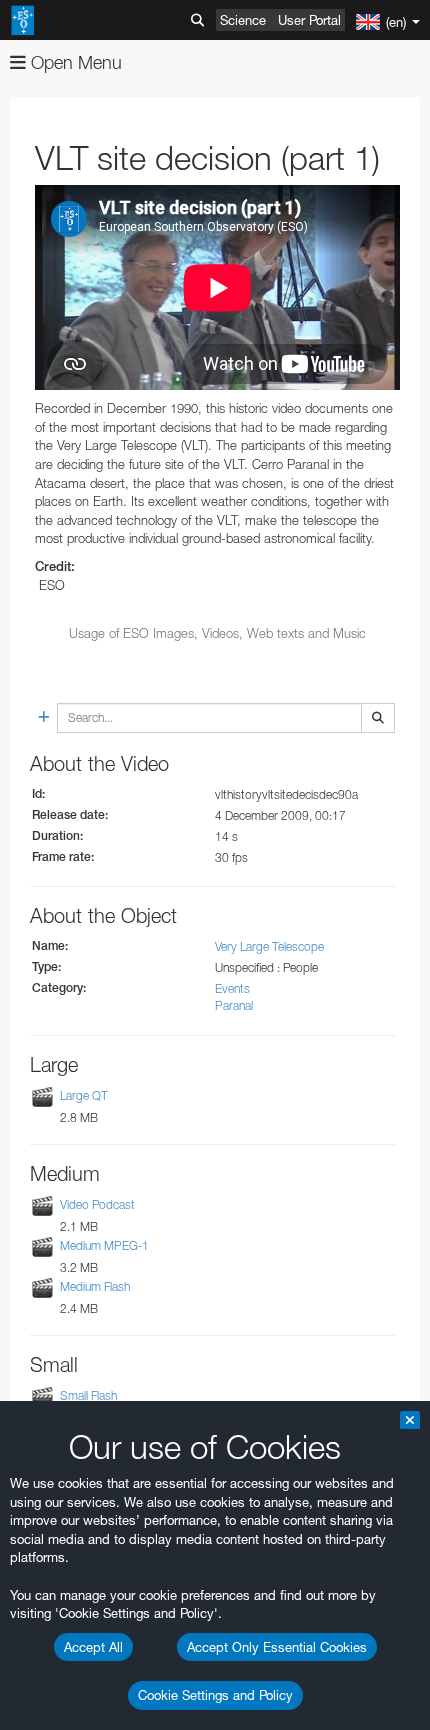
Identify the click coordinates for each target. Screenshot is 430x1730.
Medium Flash (95, 1286)
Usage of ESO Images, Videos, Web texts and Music (217, 633)
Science (243, 20)
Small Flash (88, 1395)
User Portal (309, 20)
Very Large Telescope (269, 946)
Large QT (84, 1095)
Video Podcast (97, 1204)
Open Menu (74, 62)
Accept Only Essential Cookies (277, 1647)
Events (232, 988)
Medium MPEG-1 (104, 1245)
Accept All (93, 1647)
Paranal (234, 1005)
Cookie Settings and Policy (215, 1695)
